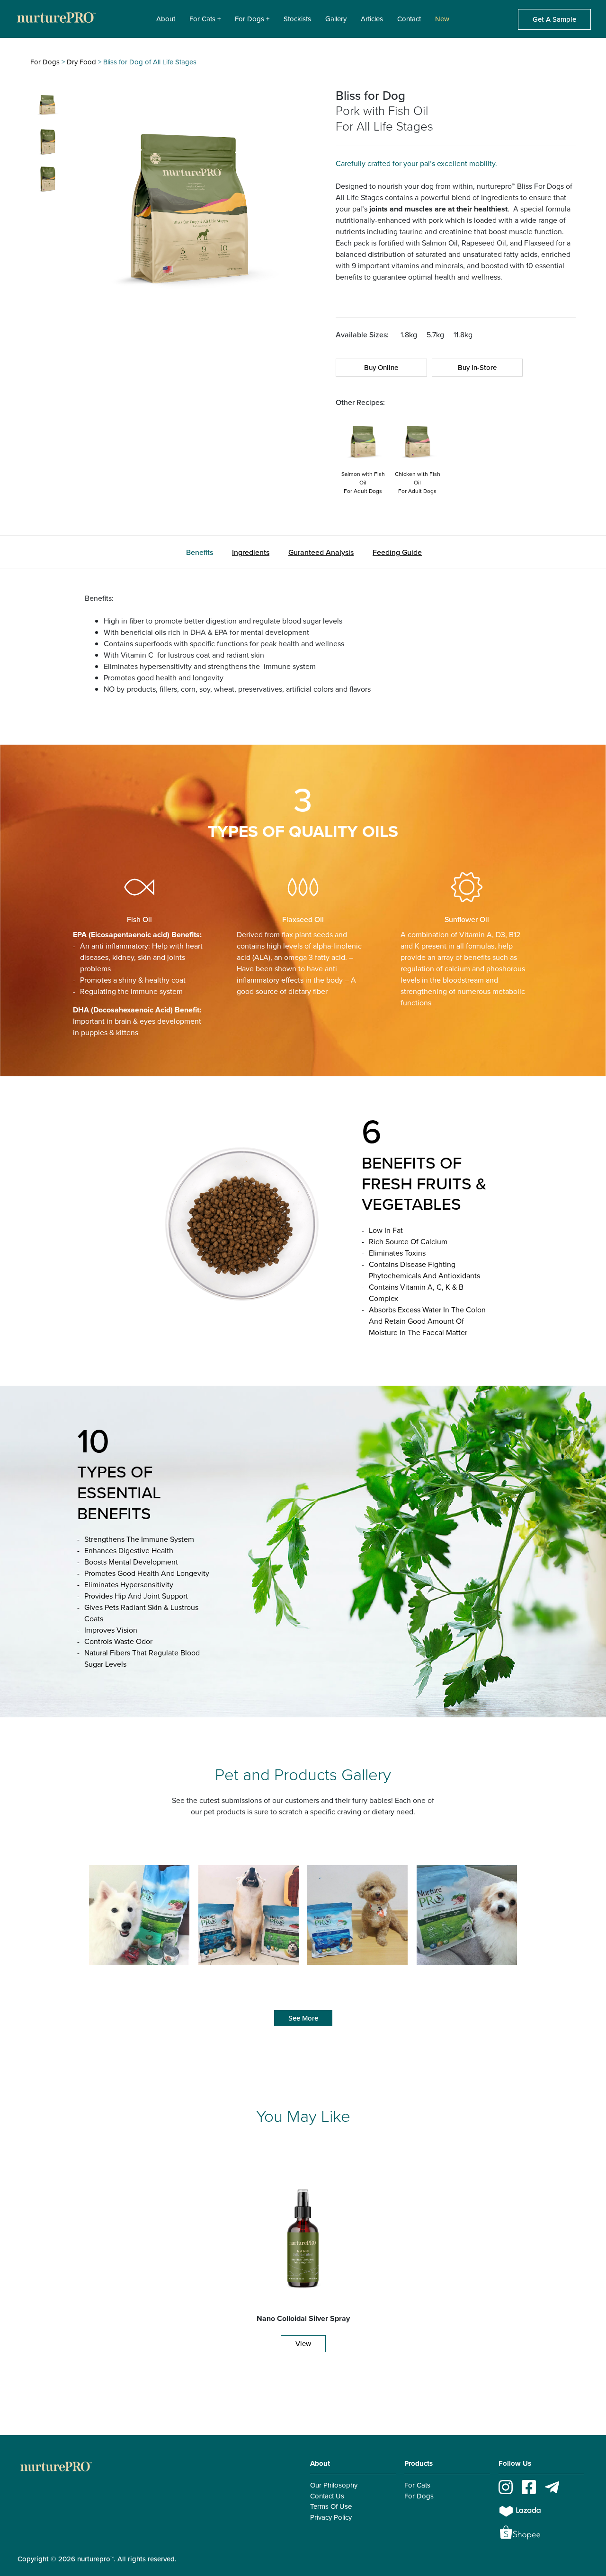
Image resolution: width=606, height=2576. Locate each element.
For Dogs (45, 62)
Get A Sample (554, 19)
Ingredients (251, 552)
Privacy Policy (331, 2517)
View (303, 2344)
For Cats (417, 2485)
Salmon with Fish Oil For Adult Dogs (363, 483)
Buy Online (381, 368)
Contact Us (327, 2496)
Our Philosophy (334, 2485)
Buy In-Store (477, 368)
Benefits (200, 552)
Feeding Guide (397, 552)
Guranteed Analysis (321, 552)
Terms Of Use (331, 2506)
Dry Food (81, 62)
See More (303, 2018)
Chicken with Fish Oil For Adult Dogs (418, 483)
